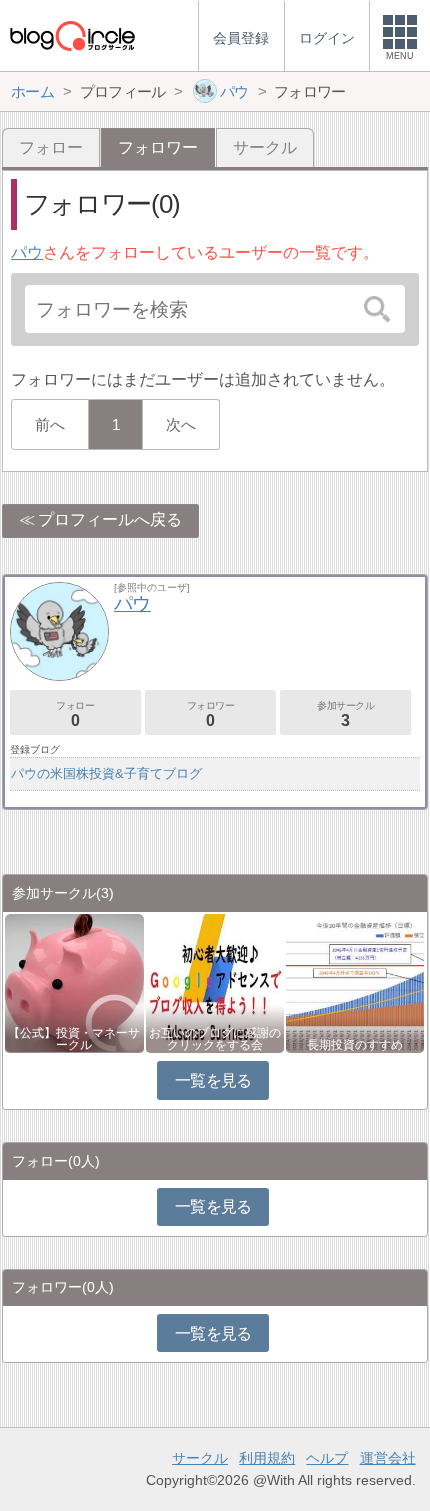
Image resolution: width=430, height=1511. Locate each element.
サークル (265, 147)
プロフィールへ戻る (110, 519)
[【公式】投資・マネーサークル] (74, 982)
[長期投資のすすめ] (355, 982)
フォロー (51, 147)
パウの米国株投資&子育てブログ (106, 773)
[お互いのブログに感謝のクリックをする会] (215, 982)
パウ (27, 252)
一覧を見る (213, 1080)
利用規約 (267, 1458)
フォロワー (211, 714)
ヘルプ (327, 1458)
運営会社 (388, 1458)
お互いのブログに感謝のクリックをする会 (215, 1039)
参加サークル (346, 714)
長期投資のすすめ (355, 1045)
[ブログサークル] (72, 35)
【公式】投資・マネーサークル (74, 1039)
